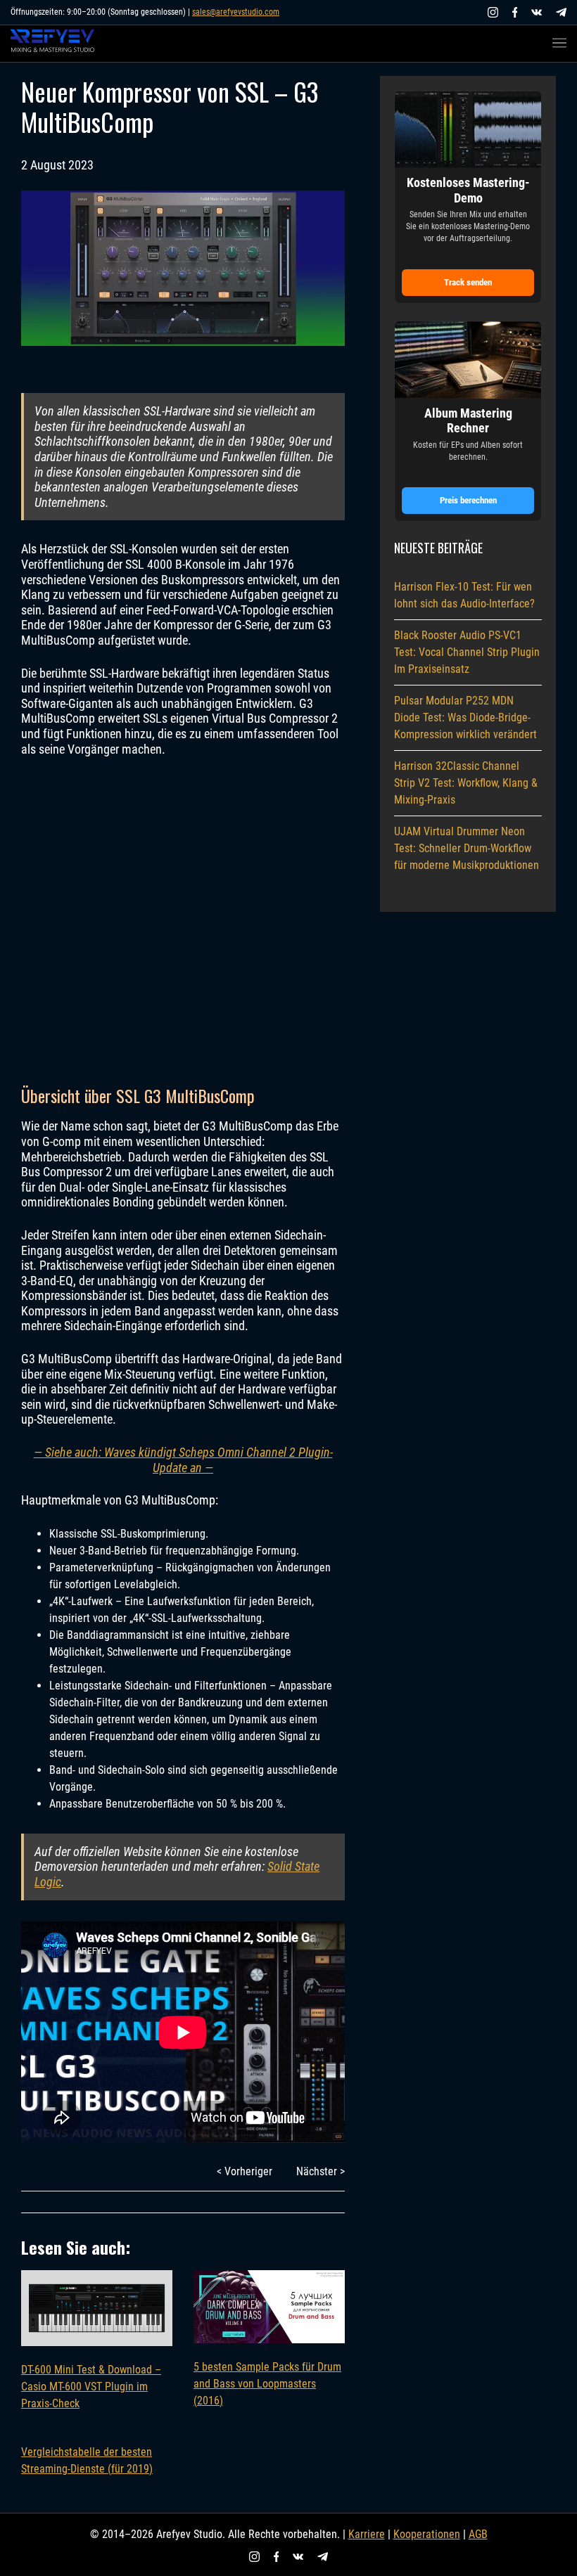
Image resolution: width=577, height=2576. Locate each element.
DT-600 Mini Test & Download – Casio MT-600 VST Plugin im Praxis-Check (91, 2387)
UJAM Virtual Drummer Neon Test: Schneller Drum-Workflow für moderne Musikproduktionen (467, 848)
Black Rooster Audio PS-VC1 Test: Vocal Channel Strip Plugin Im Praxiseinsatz (467, 652)
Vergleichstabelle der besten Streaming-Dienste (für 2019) (87, 2460)
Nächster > (321, 2171)
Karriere (367, 2534)
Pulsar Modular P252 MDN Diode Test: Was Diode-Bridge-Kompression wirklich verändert (465, 717)
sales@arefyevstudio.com (236, 12)
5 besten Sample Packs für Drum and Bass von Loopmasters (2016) (267, 2384)
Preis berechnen (468, 500)
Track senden (468, 282)
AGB (478, 2534)
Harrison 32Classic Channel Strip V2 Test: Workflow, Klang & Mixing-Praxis (466, 783)
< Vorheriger (245, 2171)
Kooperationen (427, 2534)
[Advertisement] (183, 920)
